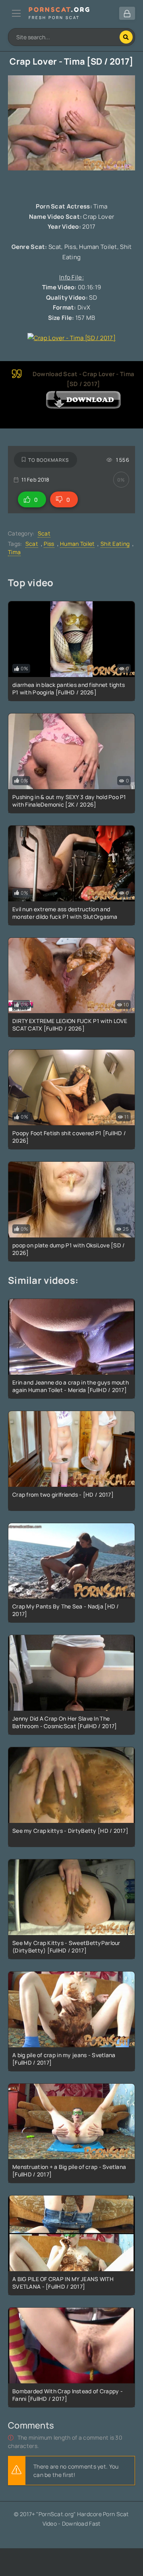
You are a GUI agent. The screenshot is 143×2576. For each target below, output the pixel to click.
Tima (14, 552)
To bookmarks (49, 460)
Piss (49, 544)
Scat (44, 533)
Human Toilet (77, 544)
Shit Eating (115, 544)
